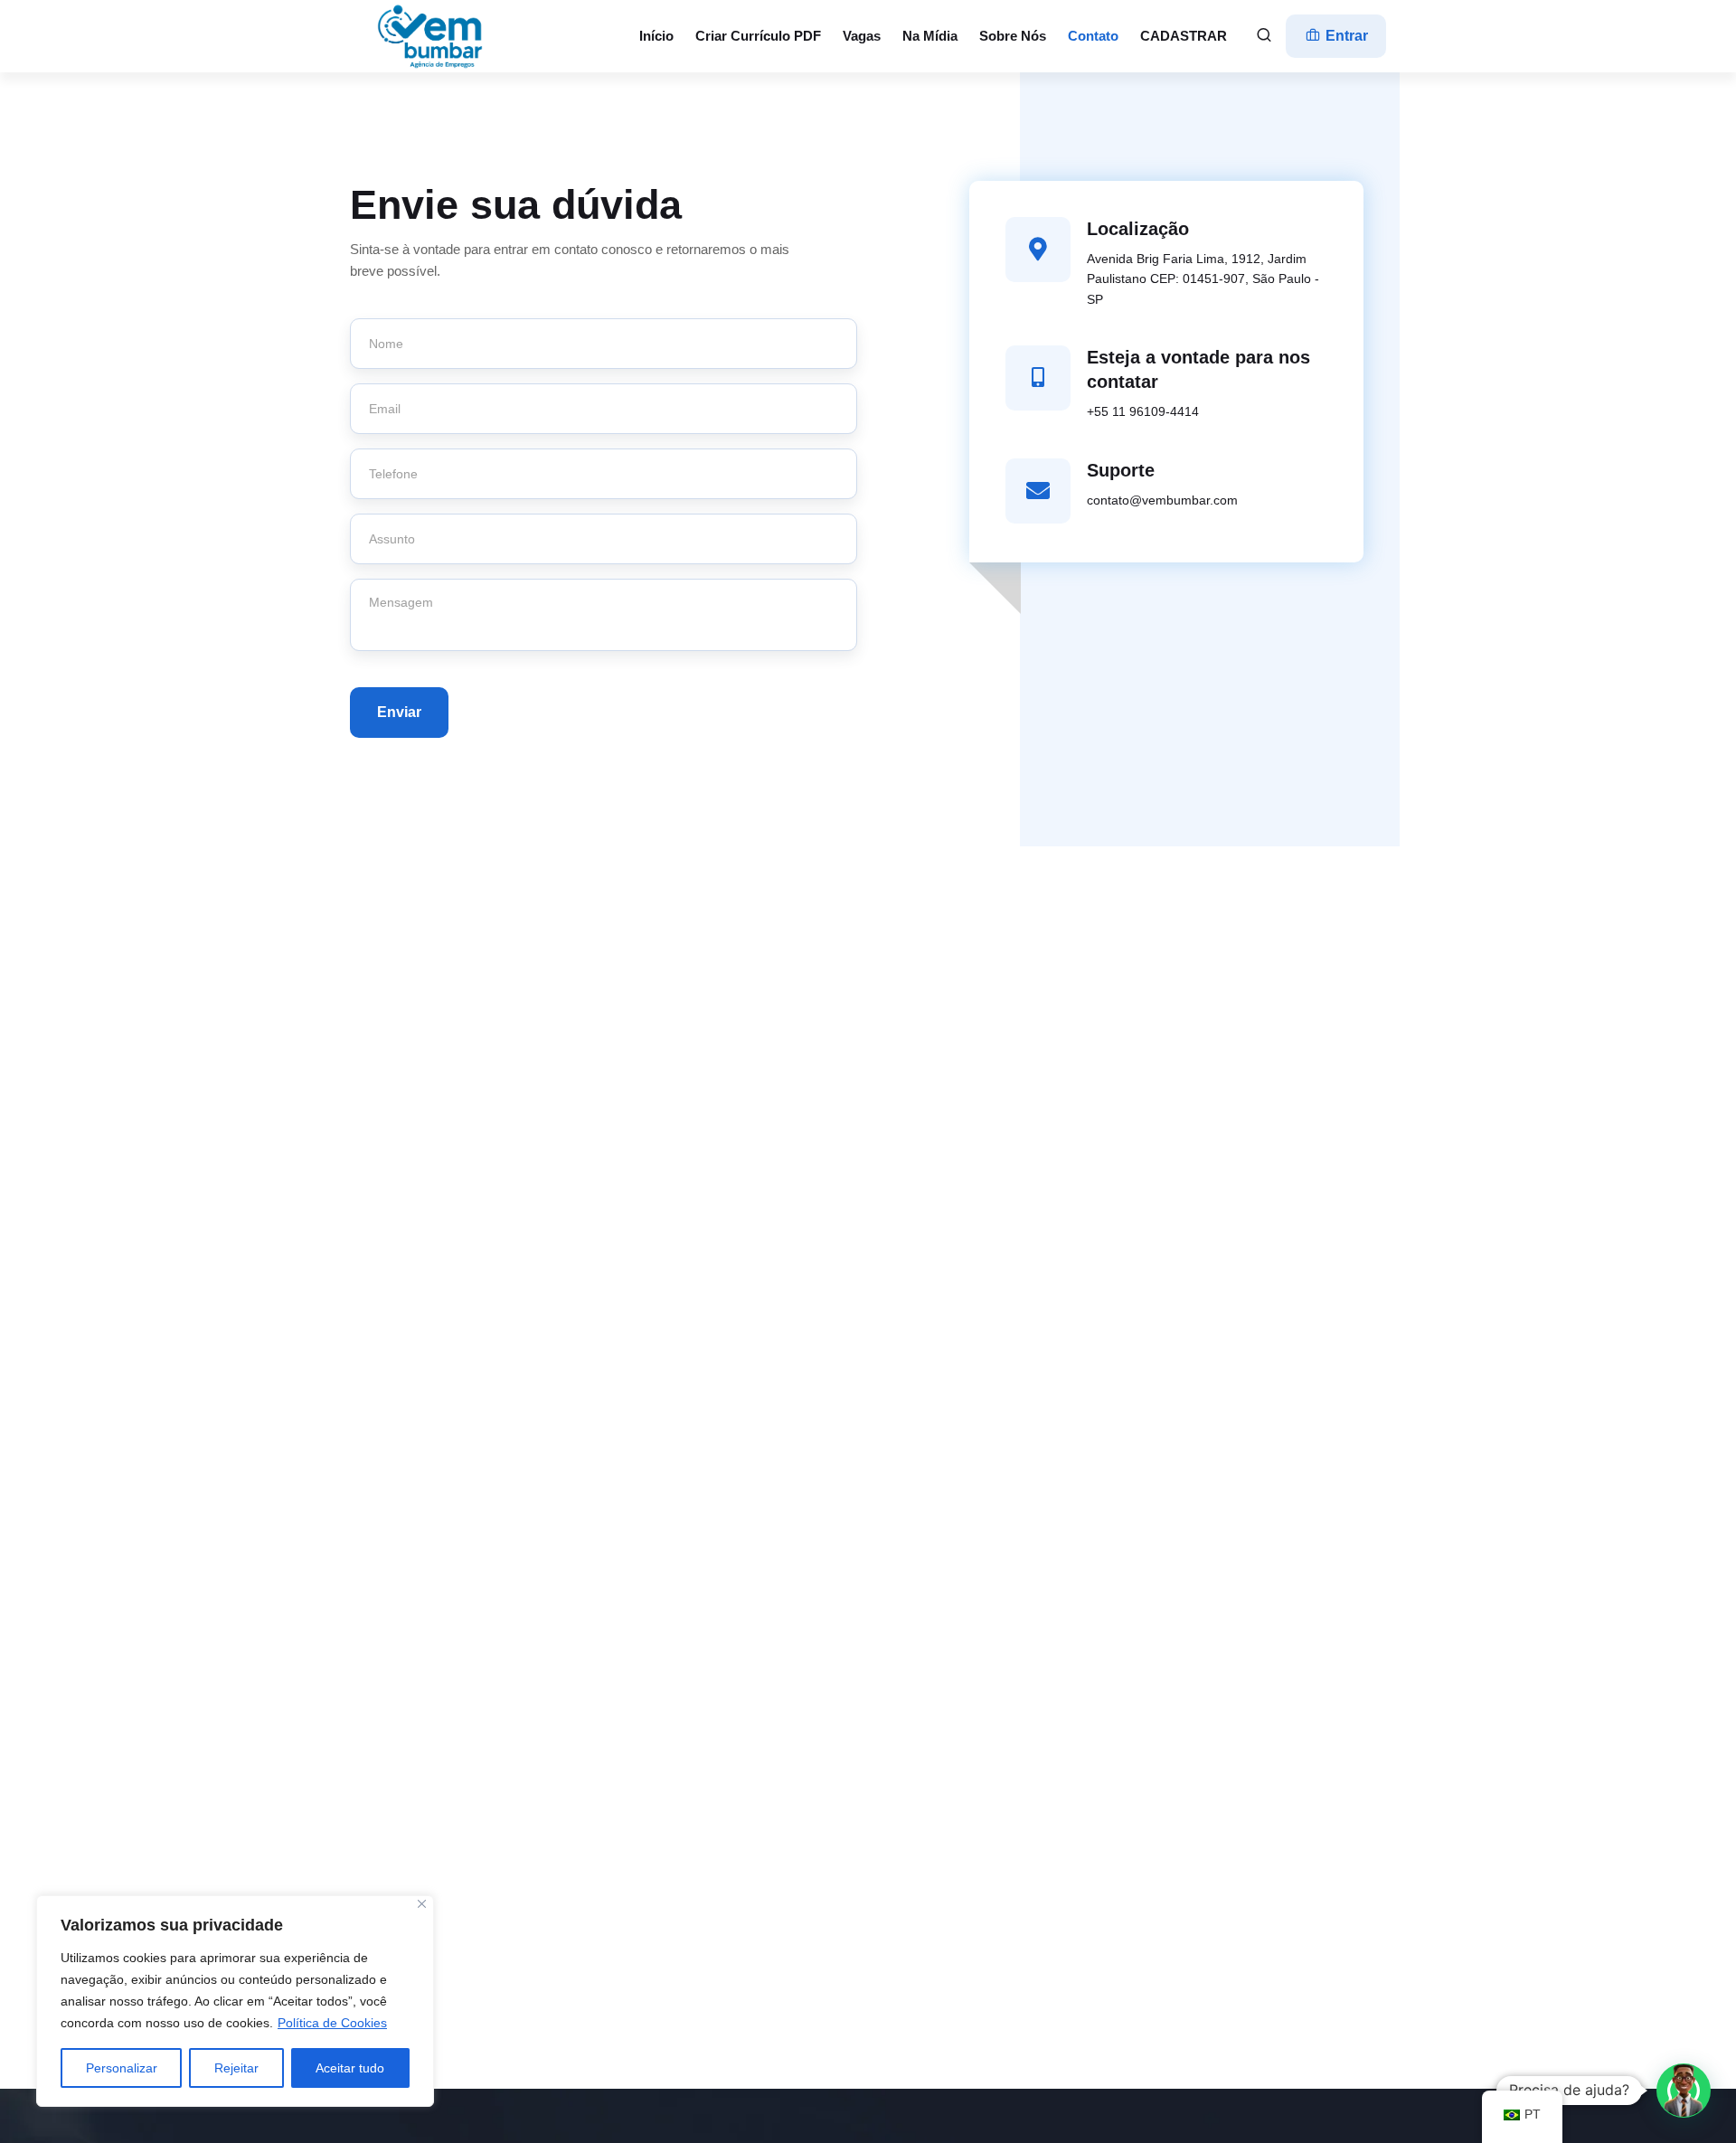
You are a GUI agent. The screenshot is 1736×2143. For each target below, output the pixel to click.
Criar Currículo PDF (758, 36)
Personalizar (122, 2068)
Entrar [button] (1345, 36)
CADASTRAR (1184, 36)
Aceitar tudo (350, 2068)
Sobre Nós (1013, 36)
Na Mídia (930, 36)
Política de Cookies (332, 2023)
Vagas (862, 36)
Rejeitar (236, 2068)
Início (656, 36)
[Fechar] (422, 1904)
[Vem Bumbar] (431, 36)
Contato (1093, 36)
